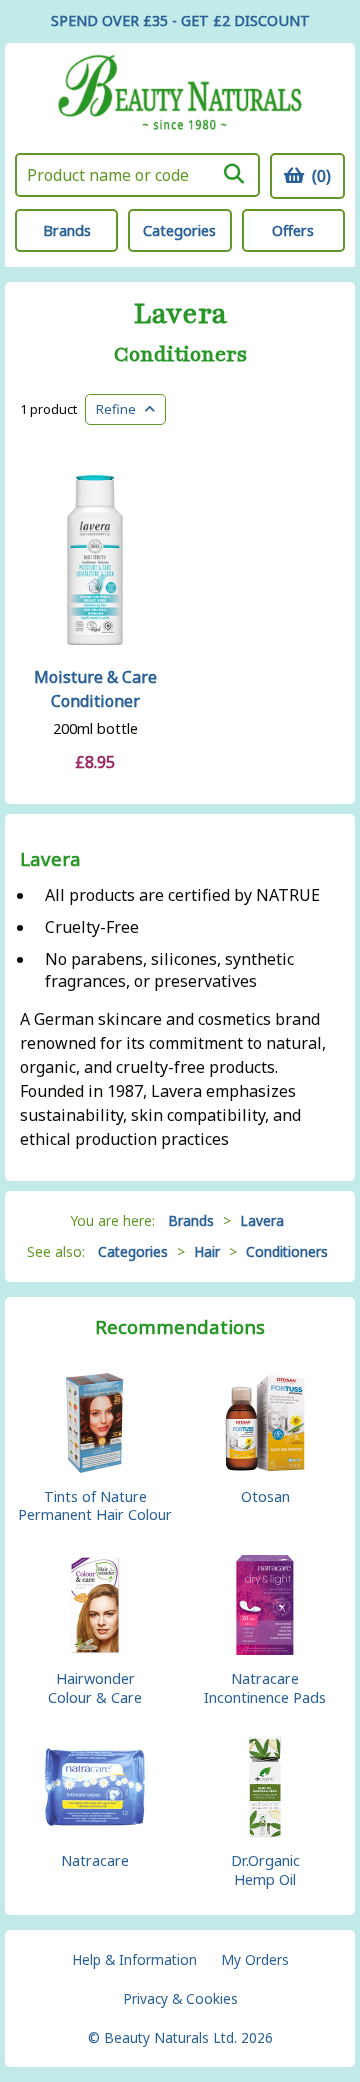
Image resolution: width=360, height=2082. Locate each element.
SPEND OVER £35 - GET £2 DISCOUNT (180, 20)
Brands (67, 230)
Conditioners (180, 355)
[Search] (234, 174)
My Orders (255, 1959)
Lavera (180, 314)
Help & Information (134, 1959)
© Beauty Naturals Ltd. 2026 (180, 2037)
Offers (293, 230)
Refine (120, 409)
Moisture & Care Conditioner (95, 689)
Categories (179, 230)
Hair (207, 1251)
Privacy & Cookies (180, 1998)
